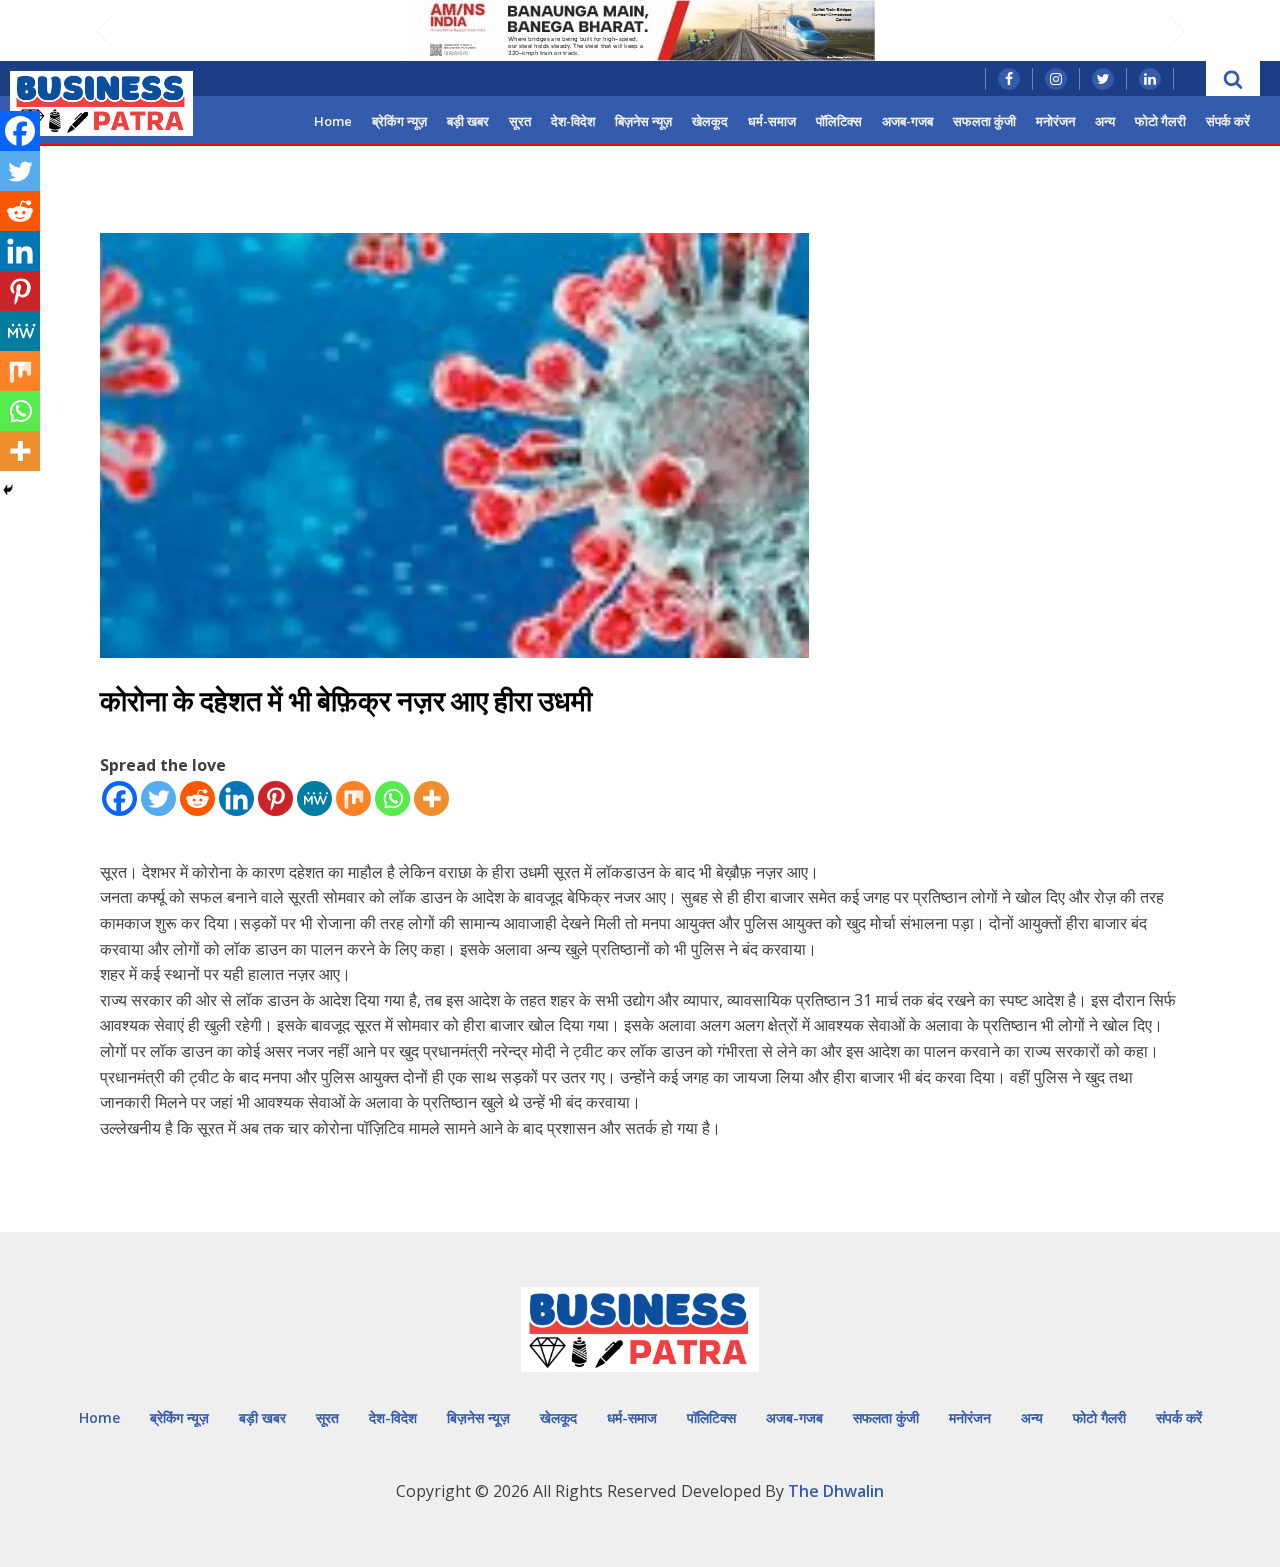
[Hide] (8, 490)
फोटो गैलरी (1160, 121)
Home (333, 121)
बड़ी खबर (468, 121)
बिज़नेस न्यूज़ (643, 121)
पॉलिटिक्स (839, 121)
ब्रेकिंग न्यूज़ (399, 121)
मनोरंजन (1055, 121)
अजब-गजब (907, 121)
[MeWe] (314, 798)
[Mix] (353, 798)
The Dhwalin (836, 1491)
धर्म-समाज (772, 121)
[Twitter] (158, 798)
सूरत (520, 121)
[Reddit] (197, 798)
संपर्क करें (1228, 121)
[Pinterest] (275, 798)
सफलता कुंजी (984, 121)
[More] (431, 798)
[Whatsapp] (392, 798)
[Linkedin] (236, 798)
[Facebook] (119, 798)
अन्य (1105, 121)
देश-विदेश (573, 121)
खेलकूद (710, 121)
